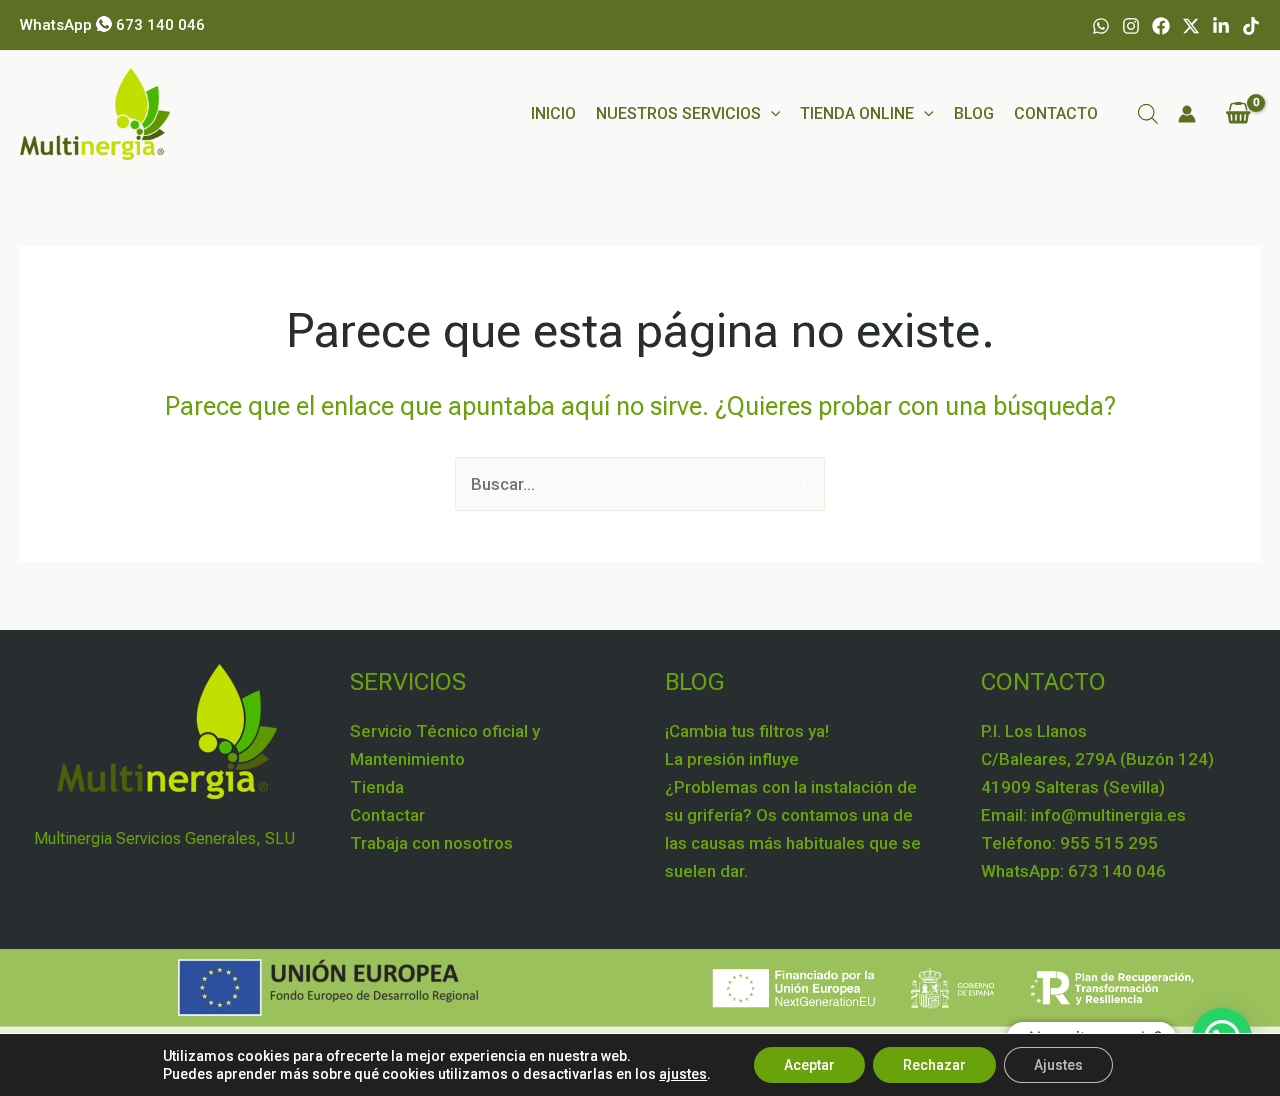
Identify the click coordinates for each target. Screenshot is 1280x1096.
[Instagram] (1131, 26)
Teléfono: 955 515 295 (1069, 843)
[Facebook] (1161, 26)
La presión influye (732, 759)
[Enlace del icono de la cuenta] (1187, 114)
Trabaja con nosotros (431, 843)
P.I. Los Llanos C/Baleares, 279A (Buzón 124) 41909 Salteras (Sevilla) (1097, 759)
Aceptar (809, 1065)
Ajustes (1058, 1065)
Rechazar (934, 1065)
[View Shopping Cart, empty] (1238, 114)
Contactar (387, 815)
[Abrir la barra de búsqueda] (1148, 114)
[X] (1191, 26)
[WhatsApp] (1101, 26)
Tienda (377, 787)
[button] (771, 114)
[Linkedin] (1221, 26)
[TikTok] (1251, 26)
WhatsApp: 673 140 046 (1073, 871)
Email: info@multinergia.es (1083, 815)
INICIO (553, 113)
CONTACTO (1056, 113)
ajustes (683, 1074)
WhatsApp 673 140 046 (112, 25)
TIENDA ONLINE (857, 113)
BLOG (974, 113)
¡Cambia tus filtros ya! (747, 731)
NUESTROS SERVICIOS (678, 113)
